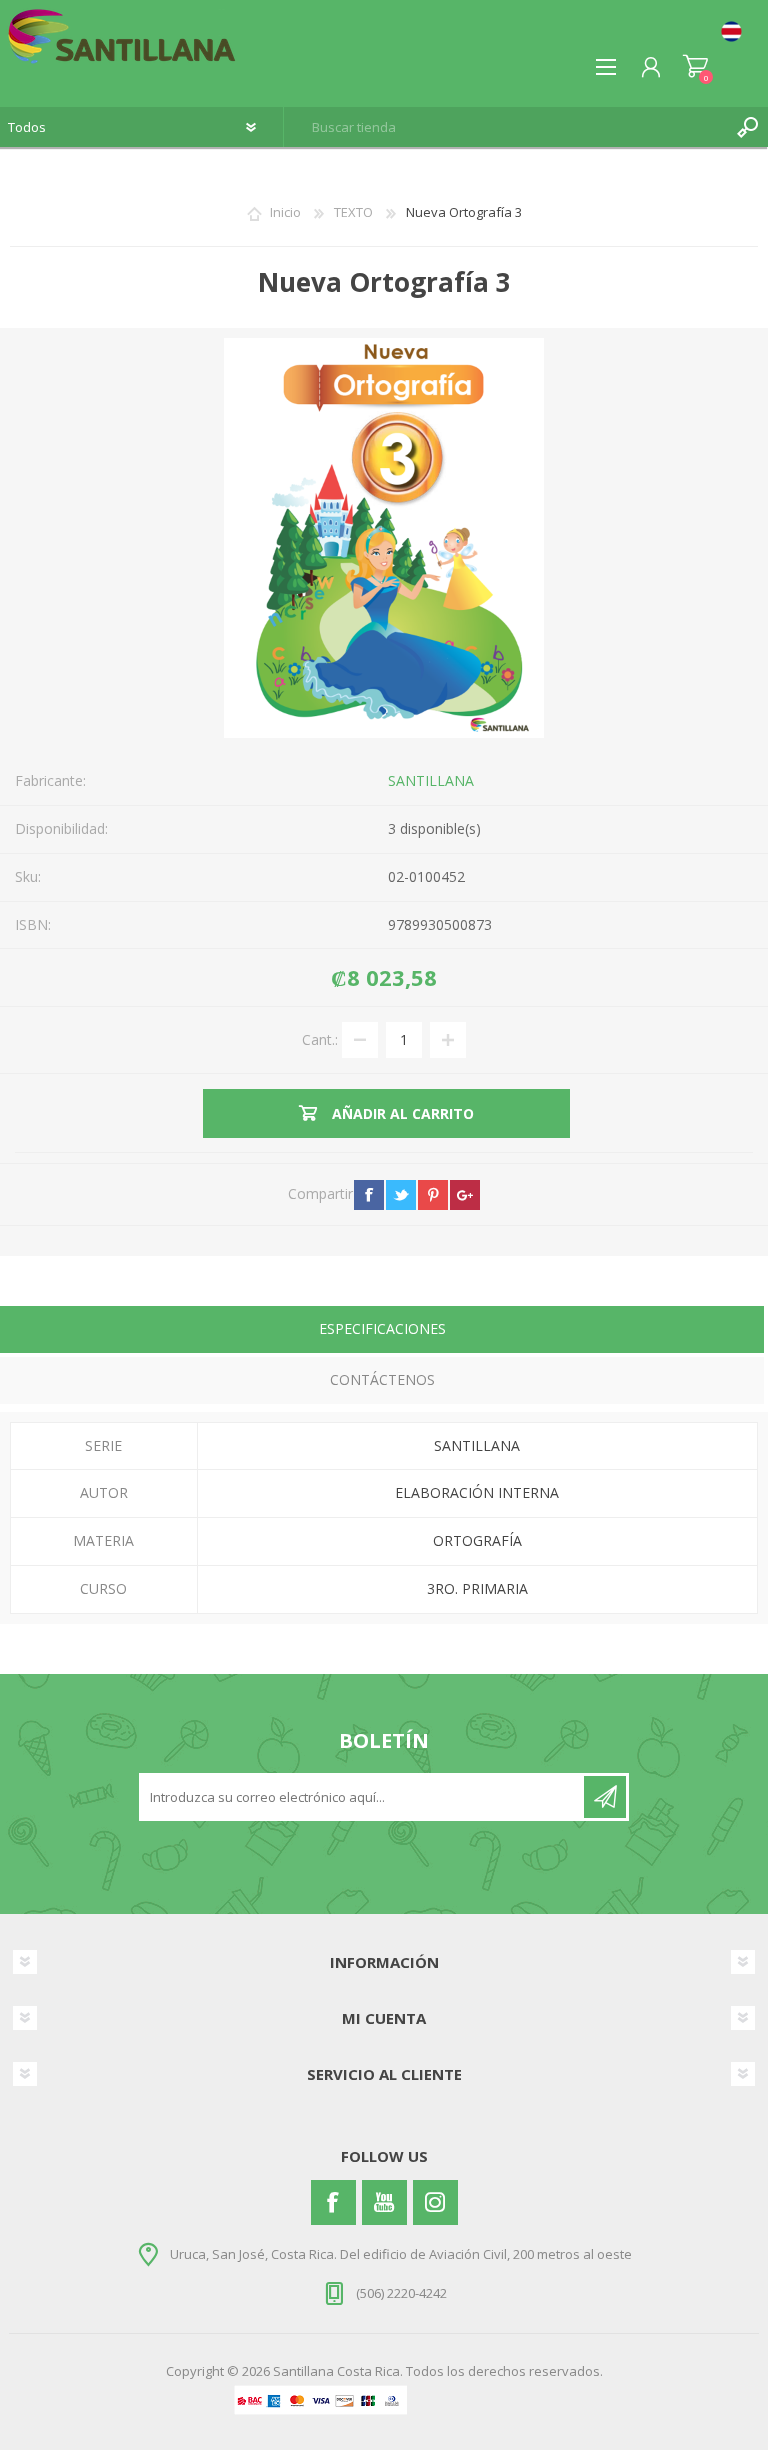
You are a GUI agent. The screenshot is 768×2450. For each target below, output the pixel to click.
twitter (401, 1195)
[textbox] (506, 127)
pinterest (433, 1195)
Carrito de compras (695, 67)
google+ (465, 1195)
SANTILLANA (431, 780)
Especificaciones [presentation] (382, 1328)
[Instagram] (435, 2202)
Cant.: (320, 1038)
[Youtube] (384, 2202)
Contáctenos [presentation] (382, 1379)
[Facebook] (333, 2202)
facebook (369, 1195)
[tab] (382, 1331)
